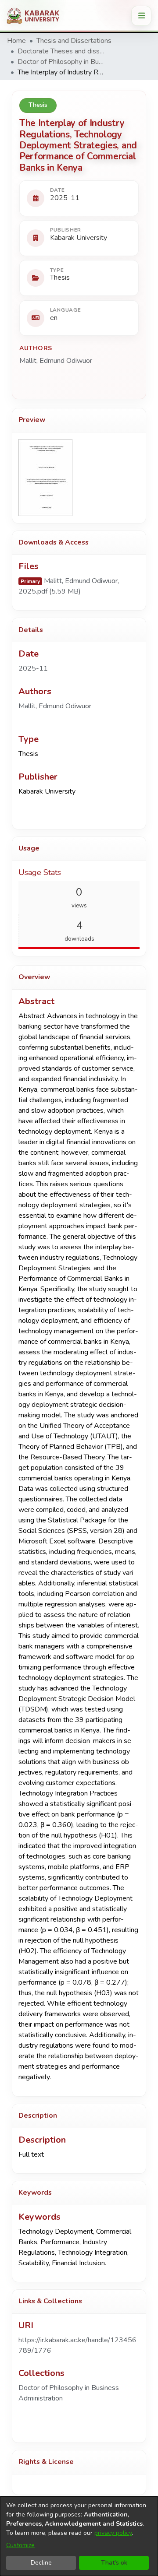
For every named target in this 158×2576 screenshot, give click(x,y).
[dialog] (79, 2536)
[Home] (36, 16)
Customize (20, 2545)
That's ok (114, 2563)
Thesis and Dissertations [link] (74, 41)
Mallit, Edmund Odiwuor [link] (56, 361)
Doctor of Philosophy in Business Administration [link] (61, 62)
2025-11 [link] (33, 668)
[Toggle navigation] (141, 16)
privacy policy (113, 2533)
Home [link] (16, 41)
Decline (41, 2563)
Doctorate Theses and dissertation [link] (61, 51)
